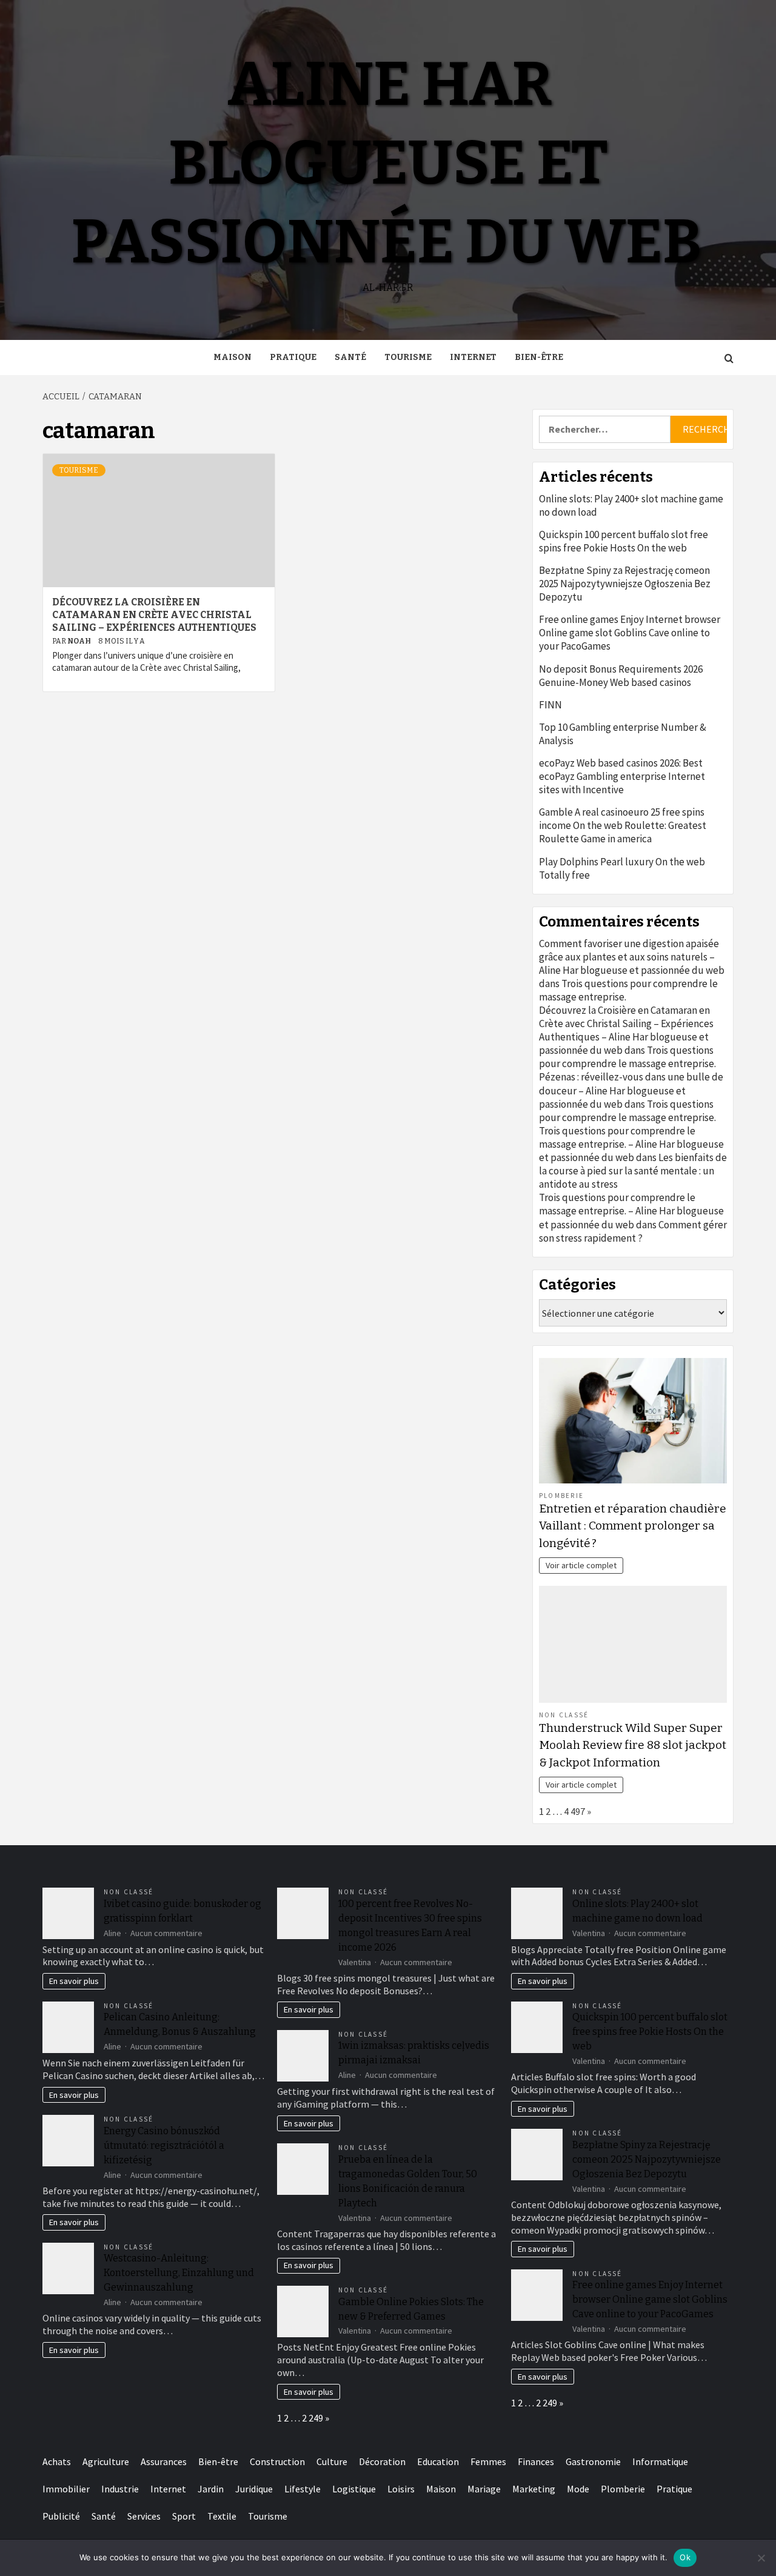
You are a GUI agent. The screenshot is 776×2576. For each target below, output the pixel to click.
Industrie (120, 2489)
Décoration (382, 2461)
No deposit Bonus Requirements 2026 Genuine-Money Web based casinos (621, 676)
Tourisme (408, 357)
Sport (184, 2516)
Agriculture (106, 2461)
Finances (536, 2461)
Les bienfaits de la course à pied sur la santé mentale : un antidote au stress (633, 1171)
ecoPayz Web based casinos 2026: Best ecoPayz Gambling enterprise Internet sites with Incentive (622, 776)
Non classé (564, 1715)
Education (438, 2461)
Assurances (164, 2461)
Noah (80, 641)
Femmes (488, 2461)
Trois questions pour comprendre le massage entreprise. (627, 1057)
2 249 (313, 2418)
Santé (350, 357)
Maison (232, 357)
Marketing (534, 2489)
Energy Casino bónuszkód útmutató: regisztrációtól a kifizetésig (164, 2145)
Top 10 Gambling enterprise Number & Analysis (623, 734)
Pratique (293, 357)
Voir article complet (581, 1565)
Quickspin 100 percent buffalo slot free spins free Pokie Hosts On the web (624, 541)
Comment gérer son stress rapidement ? (633, 1231)
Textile (222, 2516)
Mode (578, 2489)
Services (144, 2516)
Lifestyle (303, 2489)
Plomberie (561, 1496)
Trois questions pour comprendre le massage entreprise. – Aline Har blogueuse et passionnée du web (631, 1144)
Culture (332, 2461)
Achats (57, 2461)
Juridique (254, 2489)
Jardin (211, 2489)
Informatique (660, 2461)
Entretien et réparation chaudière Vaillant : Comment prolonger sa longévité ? (633, 1526)
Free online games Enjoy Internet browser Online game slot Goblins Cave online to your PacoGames (630, 633)
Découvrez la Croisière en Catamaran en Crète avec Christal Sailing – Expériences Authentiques (154, 615)
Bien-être (539, 357)
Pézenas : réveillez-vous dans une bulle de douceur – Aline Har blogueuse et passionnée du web (631, 1090)
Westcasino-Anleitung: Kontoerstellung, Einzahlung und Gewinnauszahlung (179, 2273)
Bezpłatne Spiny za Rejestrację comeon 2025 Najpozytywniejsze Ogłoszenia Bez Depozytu (625, 584)
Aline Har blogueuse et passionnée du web (386, 163)
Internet (473, 357)
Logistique (354, 2489)
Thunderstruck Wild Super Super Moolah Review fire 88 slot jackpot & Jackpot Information (633, 1746)
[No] (761, 2558)
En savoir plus (74, 1981)
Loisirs (401, 2489)
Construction (277, 2461)
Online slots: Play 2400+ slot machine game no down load (631, 505)
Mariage (484, 2489)
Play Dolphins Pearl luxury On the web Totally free (622, 868)
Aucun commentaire (166, 1933)
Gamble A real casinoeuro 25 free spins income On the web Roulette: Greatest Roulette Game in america (623, 825)
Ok (685, 2557)
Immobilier (66, 2489)
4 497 (574, 1811)
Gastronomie (593, 2461)
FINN (550, 705)
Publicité (61, 2516)
